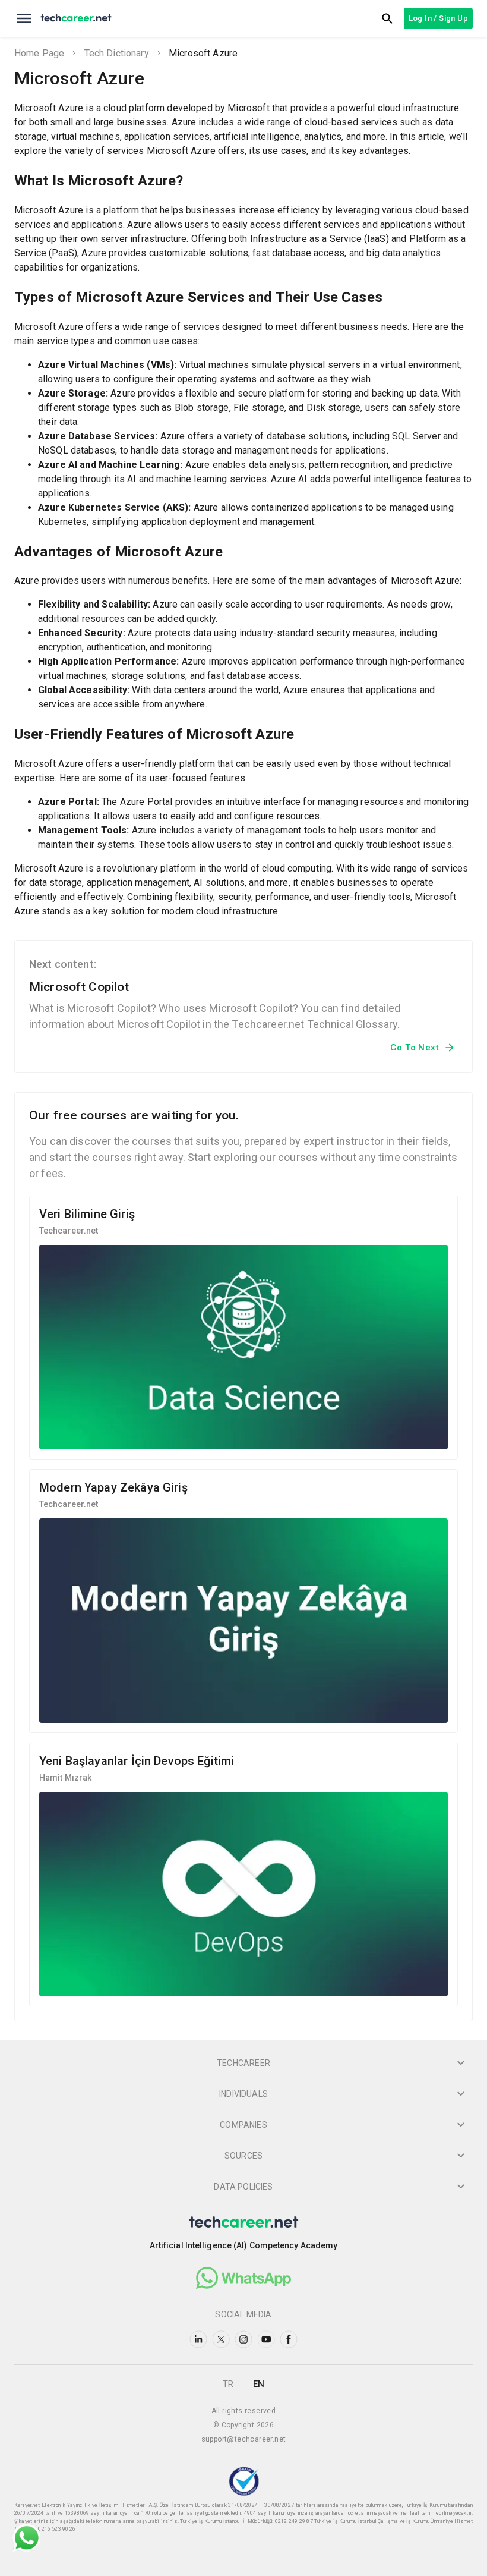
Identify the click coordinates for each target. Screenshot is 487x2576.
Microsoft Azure (203, 53)
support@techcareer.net (244, 2439)
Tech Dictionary (117, 53)
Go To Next (415, 1048)
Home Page (39, 53)
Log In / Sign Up (438, 18)
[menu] (24, 18)
